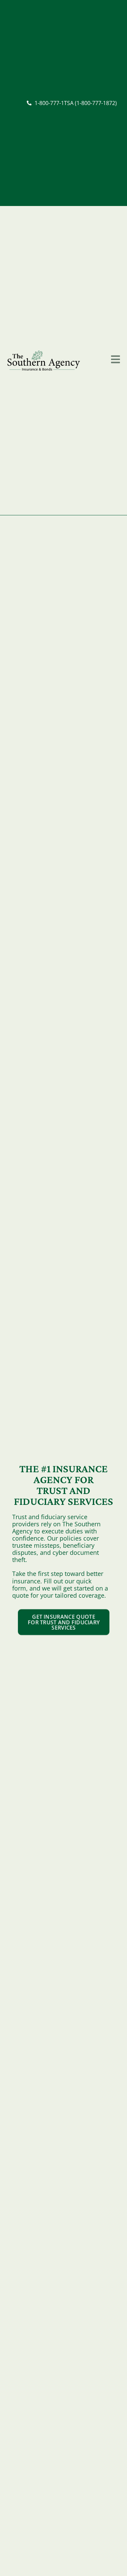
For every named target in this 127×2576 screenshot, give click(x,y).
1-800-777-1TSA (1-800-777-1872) (76, 103)
